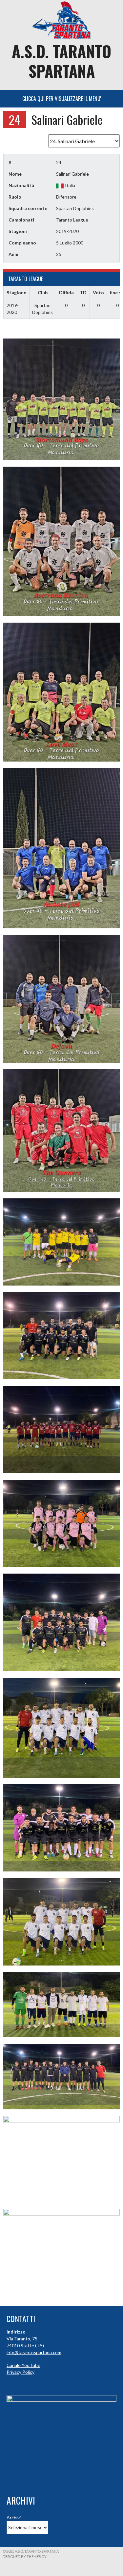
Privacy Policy (20, 2372)
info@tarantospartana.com (34, 2352)
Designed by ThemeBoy (25, 2557)
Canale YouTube (23, 2365)
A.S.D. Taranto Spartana (61, 61)
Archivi (14, 2518)
